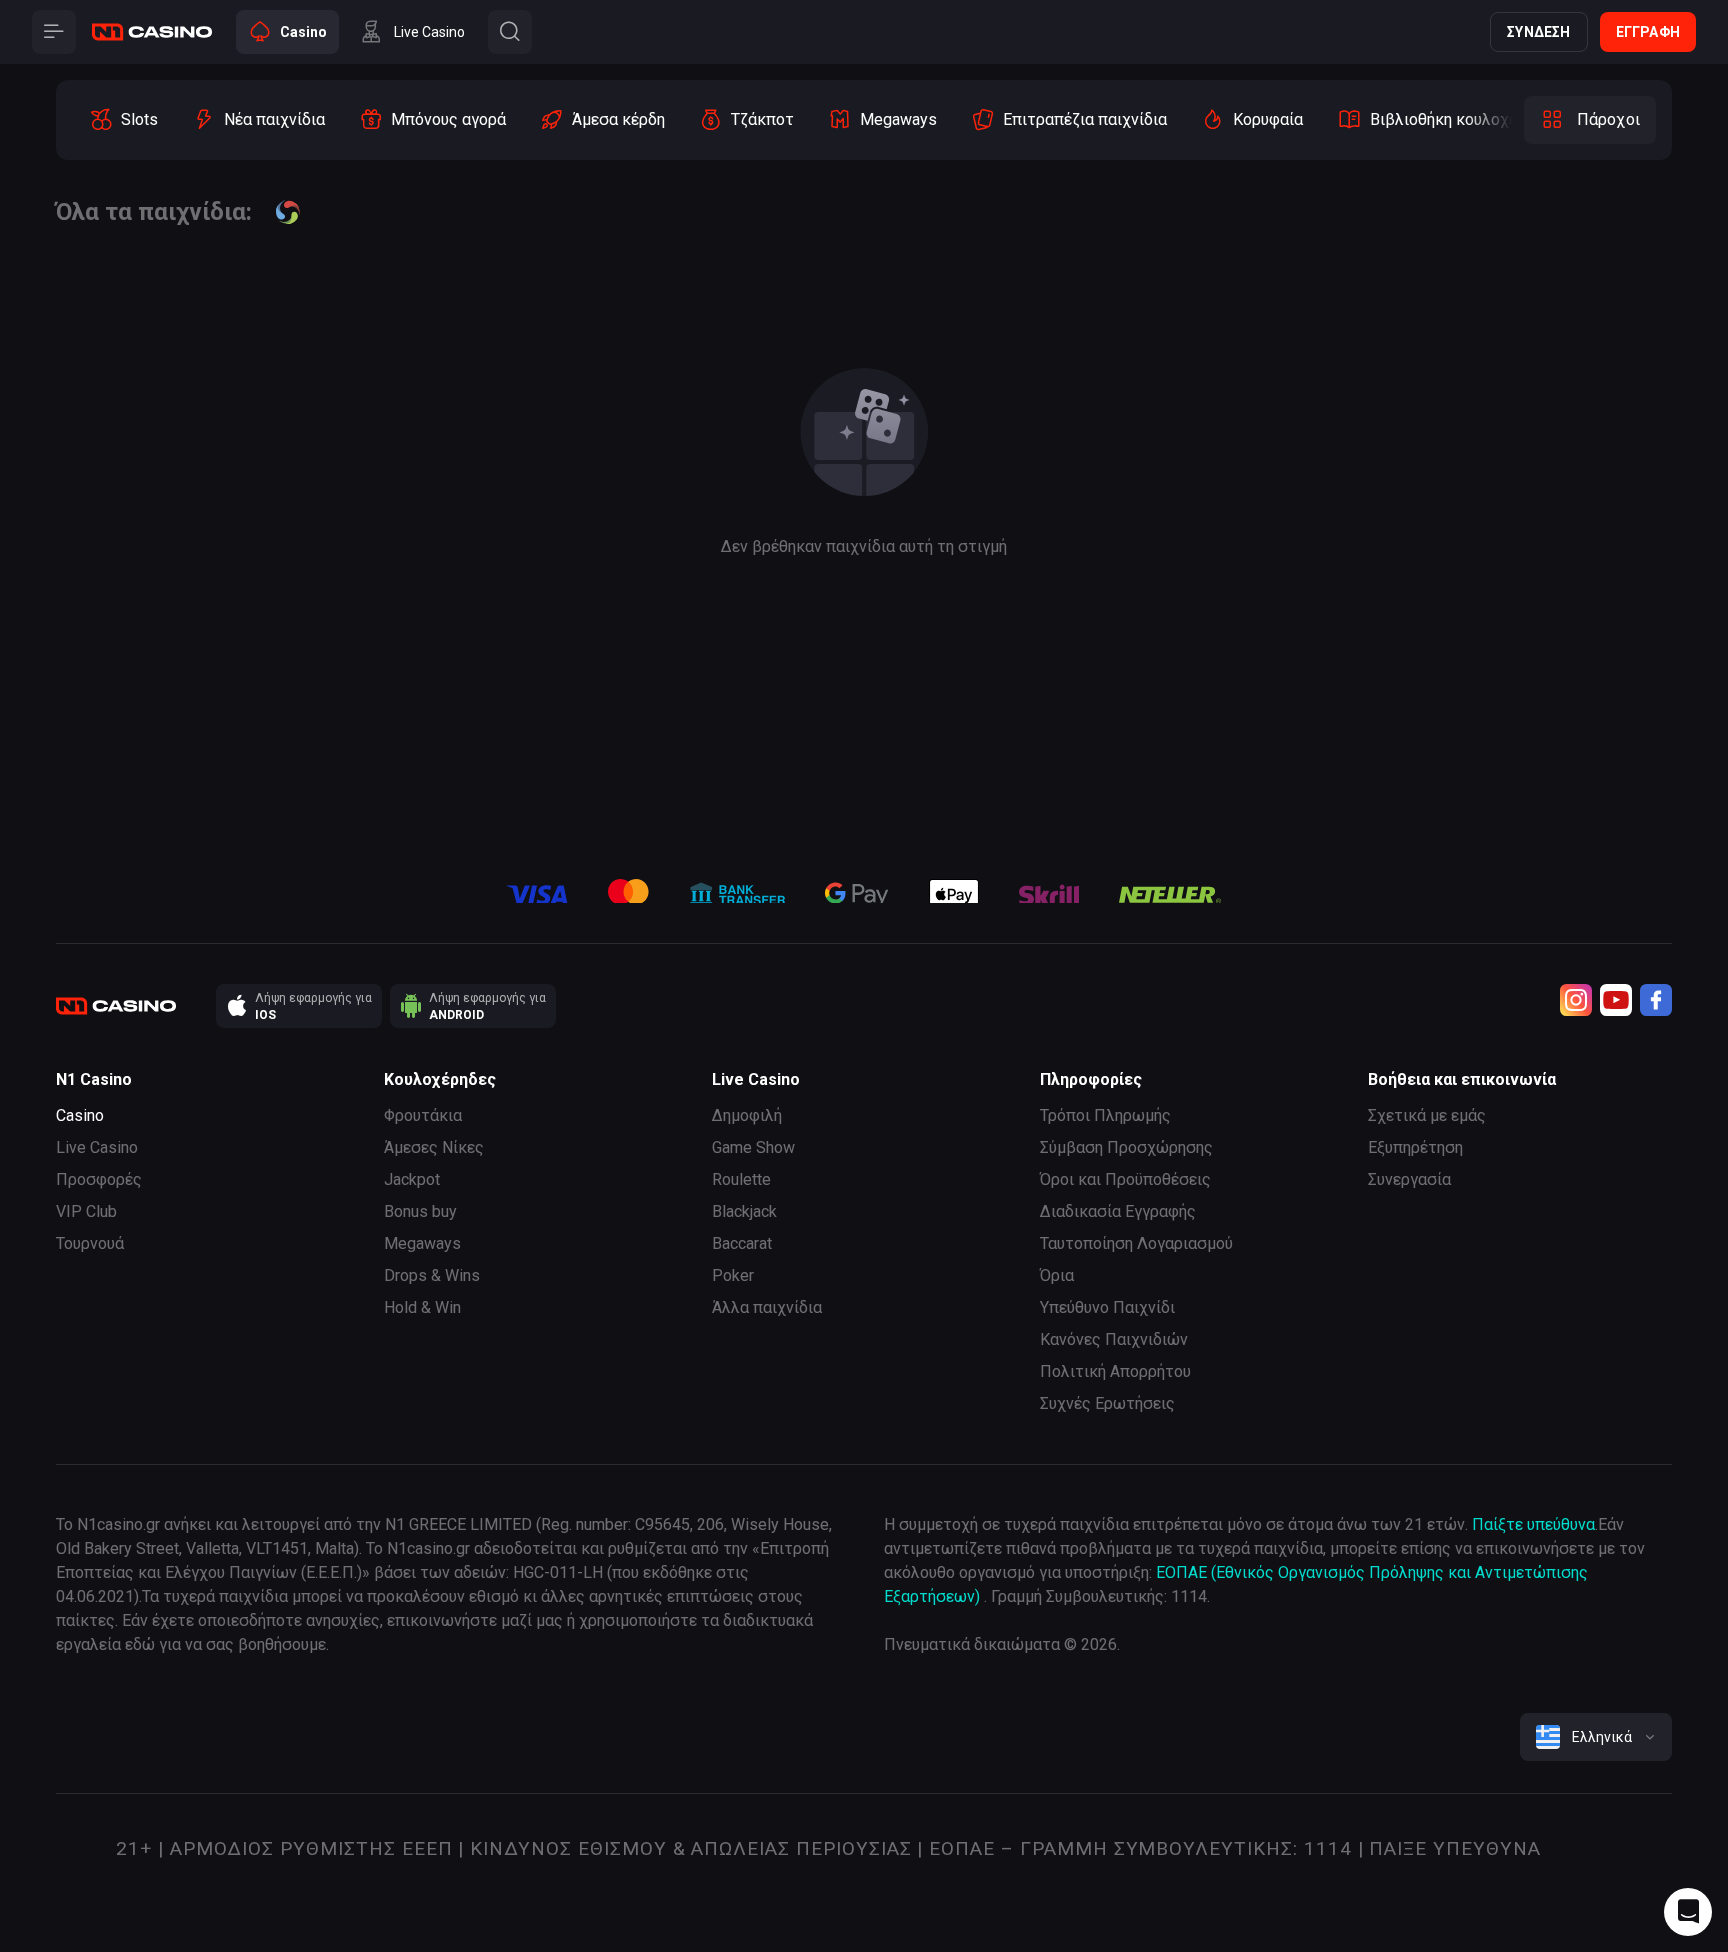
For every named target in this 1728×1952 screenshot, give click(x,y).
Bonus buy (420, 1211)
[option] (123, 120)
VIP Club (86, 1211)
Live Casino (97, 1147)
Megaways (422, 1243)
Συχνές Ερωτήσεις (1107, 1403)
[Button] (54, 32)
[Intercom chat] (1688, 1912)
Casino (80, 1115)
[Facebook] (1656, 1000)
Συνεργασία (1409, 1179)
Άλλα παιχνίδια (767, 1307)
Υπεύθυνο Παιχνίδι (1107, 1307)
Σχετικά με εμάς (1427, 1115)
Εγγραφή (1648, 32)
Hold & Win (422, 1307)
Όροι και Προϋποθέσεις (1125, 1179)
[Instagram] (1576, 1000)
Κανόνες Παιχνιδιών (1114, 1339)
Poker (733, 1275)
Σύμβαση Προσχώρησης (1126, 1147)
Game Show (753, 1147)
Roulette (741, 1179)
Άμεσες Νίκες (434, 1147)
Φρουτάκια (423, 1115)
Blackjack (744, 1211)
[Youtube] (1616, 1000)
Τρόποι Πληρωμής (1105, 1115)
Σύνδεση (1538, 32)
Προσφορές (99, 1179)
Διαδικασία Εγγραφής (1118, 1211)
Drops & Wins (432, 1275)
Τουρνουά (90, 1243)
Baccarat (742, 1243)
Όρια (1057, 1275)
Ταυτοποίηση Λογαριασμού (1136, 1243)
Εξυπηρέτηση (1415, 1147)
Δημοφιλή (747, 1115)
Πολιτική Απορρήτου (1115, 1371)
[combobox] (1596, 1737)
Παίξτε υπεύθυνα (1533, 1524)
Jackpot (412, 1179)
